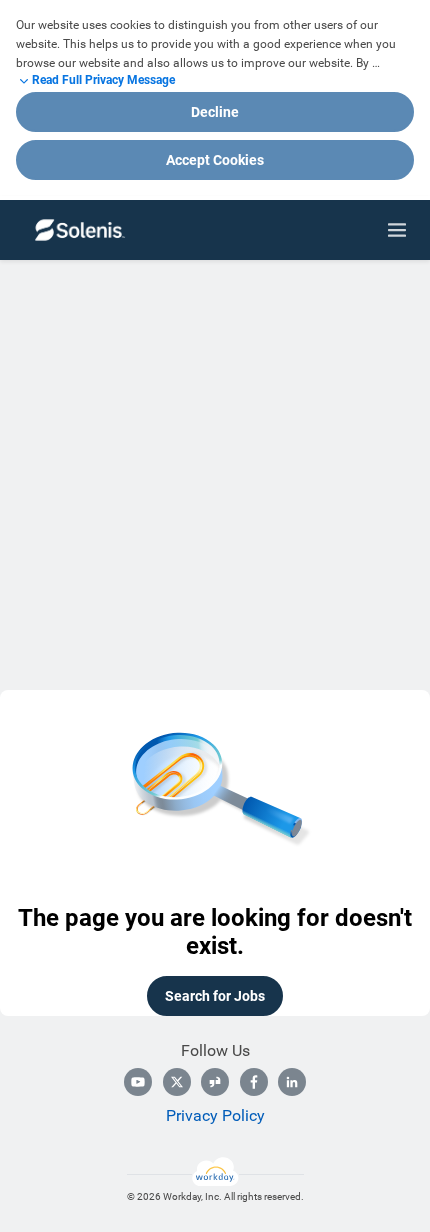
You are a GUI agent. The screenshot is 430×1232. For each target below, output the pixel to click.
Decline (215, 112)
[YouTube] (138, 1082)
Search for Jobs (215, 996)
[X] (177, 1082)
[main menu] (397, 230)
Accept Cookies (215, 160)
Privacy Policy (215, 1115)
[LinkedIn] (292, 1082)
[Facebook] (254, 1082)
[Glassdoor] (215, 1082)
